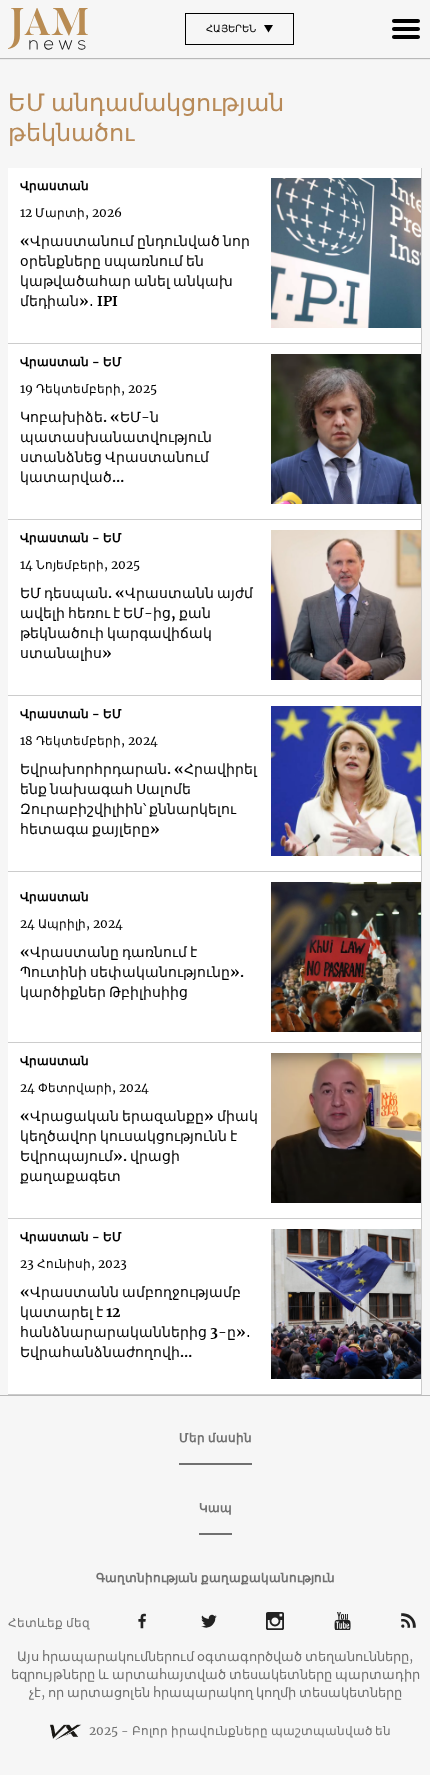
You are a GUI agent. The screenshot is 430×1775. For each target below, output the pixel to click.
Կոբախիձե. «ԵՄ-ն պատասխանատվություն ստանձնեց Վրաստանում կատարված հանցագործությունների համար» (116, 447)
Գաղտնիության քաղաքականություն (215, 1577)
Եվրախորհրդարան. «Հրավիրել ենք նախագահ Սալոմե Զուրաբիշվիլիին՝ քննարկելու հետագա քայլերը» (138, 799)
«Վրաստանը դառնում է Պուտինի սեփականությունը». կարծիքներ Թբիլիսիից (132, 972)
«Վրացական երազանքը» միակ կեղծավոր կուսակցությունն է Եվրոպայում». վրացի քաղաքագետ (139, 1146)
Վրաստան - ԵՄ (71, 361)
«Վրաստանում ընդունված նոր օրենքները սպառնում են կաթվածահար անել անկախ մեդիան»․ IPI (135, 271)
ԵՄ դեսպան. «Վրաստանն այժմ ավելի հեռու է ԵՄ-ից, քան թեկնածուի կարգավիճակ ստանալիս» (136, 623)
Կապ (215, 1507)
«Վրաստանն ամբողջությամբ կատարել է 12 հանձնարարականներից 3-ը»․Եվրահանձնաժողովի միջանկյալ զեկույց (135, 1322)
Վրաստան (54, 185)
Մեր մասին (215, 1437)
